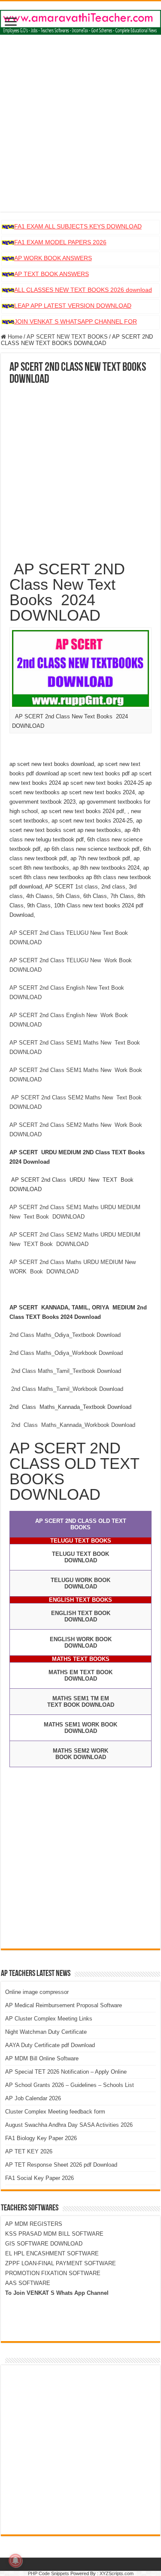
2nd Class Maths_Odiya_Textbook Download (65, 1335)
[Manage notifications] (15, 2561)
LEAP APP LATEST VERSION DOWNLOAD (73, 306)
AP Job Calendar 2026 (33, 2098)
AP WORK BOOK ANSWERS (53, 258)
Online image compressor (37, 1992)
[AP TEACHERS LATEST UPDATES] (80, 21)
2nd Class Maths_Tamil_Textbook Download (65, 1371)
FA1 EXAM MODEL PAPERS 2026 (60, 242)
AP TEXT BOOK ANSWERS (52, 274)
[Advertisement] (80, 131)
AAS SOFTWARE (28, 2283)
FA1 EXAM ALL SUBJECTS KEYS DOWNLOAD (78, 226)
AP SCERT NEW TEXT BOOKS (67, 337)
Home (14, 337)
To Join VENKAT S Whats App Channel (57, 2293)
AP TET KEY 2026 (29, 2151)
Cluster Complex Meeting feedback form (55, 2112)
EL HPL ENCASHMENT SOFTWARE (52, 2253)
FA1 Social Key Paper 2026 (39, 2178)
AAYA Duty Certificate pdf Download (50, 2045)
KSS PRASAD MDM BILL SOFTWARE (54, 2234)
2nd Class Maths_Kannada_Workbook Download (74, 1425)
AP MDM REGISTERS (34, 2224)
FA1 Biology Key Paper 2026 (41, 2138)
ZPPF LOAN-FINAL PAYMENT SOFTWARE (61, 2263)
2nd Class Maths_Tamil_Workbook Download (66, 1389)
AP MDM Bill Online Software (42, 2058)
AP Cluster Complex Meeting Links (49, 2019)
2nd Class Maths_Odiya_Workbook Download (66, 1353)
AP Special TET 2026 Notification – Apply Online (66, 2072)
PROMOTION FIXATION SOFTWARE (53, 2273)
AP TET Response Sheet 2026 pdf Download (61, 2165)
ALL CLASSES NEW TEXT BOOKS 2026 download (83, 290)
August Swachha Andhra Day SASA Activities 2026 (69, 2125)
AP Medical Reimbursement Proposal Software (64, 2005)
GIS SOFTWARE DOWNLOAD (44, 2244)
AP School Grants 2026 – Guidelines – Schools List (70, 2085)
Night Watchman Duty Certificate (46, 2032)
